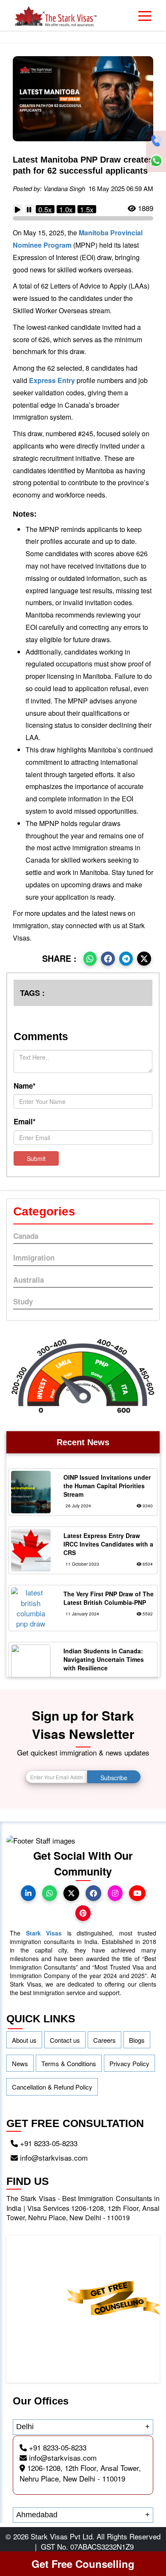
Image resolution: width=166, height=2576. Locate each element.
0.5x (45, 209)
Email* (25, 1121)
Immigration (34, 1258)
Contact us (65, 2040)
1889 (145, 208)
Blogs (137, 2040)
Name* (25, 1086)
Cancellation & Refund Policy (52, 2087)
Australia (29, 1280)
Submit (36, 1158)
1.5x (87, 209)
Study (23, 1301)
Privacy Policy (129, 2063)
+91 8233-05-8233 (48, 2143)
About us (24, 2040)
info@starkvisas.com (53, 2157)
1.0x (66, 209)
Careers (104, 2040)
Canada (26, 1236)
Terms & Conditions (69, 2063)
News (20, 2063)
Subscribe (114, 1778)
